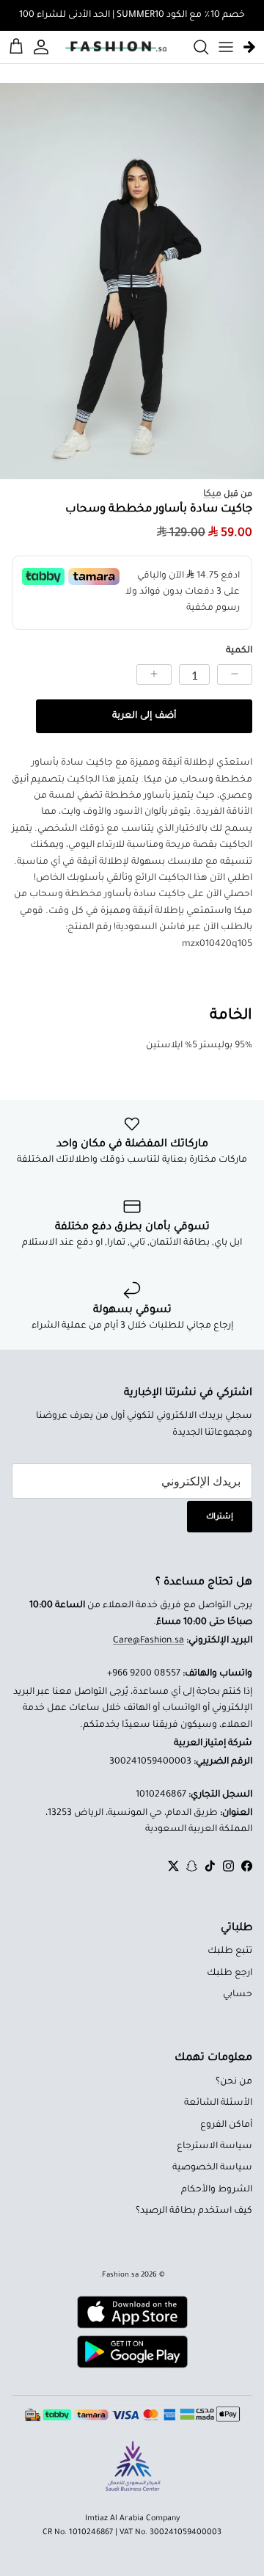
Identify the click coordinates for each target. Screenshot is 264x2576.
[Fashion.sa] (116, 47)
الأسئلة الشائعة (218, 2103)
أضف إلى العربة (144, 716)
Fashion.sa (120, 2275)
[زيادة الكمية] (154, 674)
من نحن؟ (234, 2082)
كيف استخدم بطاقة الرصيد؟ (194, 2211)
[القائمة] (226, 47)
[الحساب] (43, 47)
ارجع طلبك (230, 1973)
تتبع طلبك (230, 1951)
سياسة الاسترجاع (214, 2147)
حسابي (238, 1995)
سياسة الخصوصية (212, 2168)
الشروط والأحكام (217, 2190)
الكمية (239, 651)
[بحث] (194, 47)
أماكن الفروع (226, 2125)
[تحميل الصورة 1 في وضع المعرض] (132, 281)
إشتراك (220, 1517)
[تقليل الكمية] (235, 674)
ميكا (212, 495)
